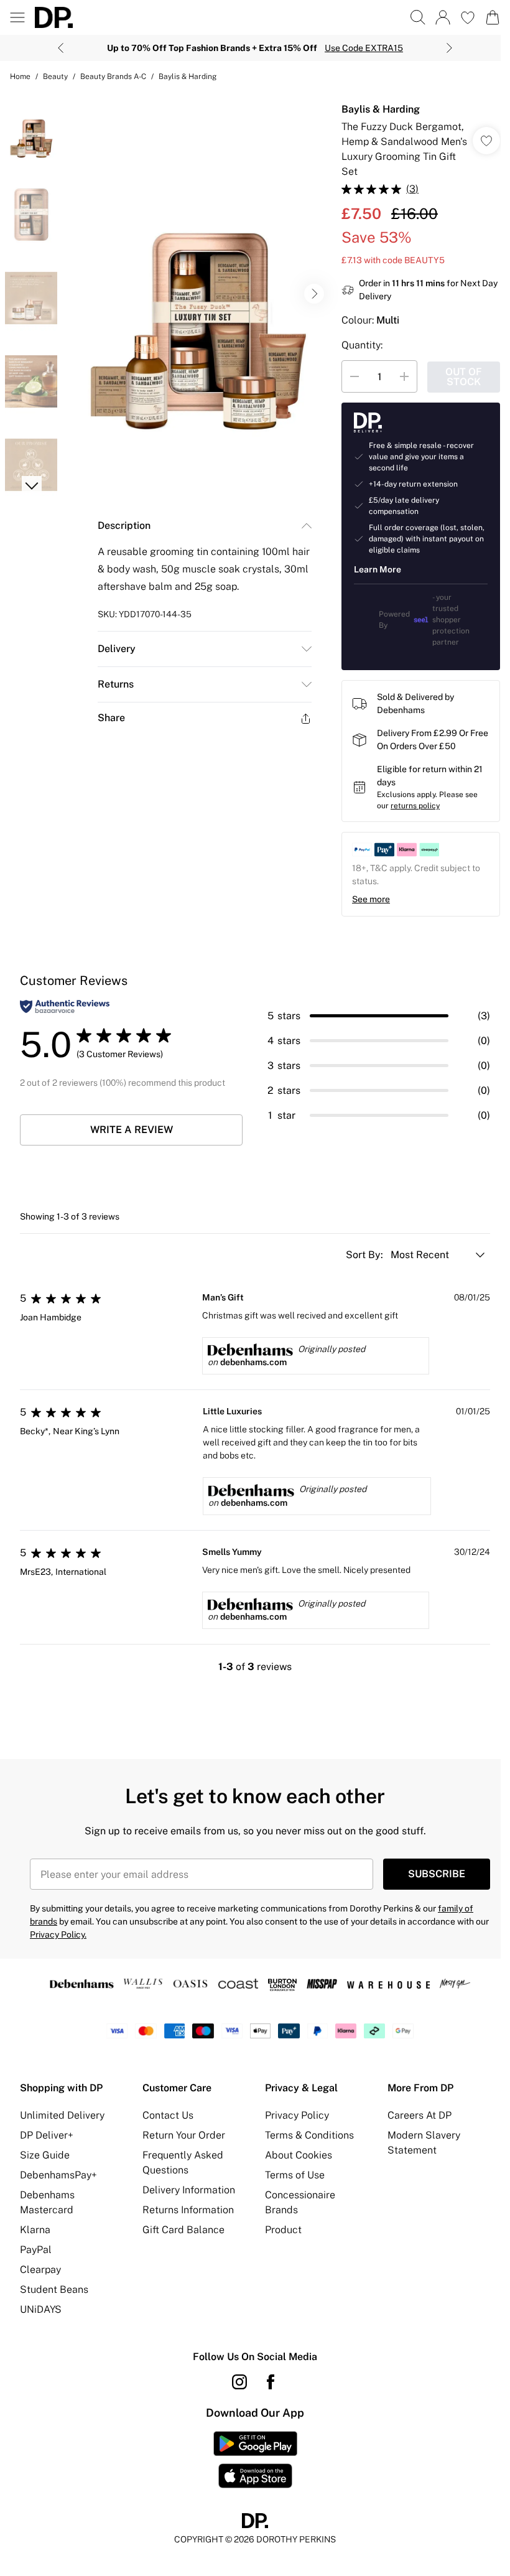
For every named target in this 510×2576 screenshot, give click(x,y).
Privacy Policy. (58, 1934)
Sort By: (366, 1255)
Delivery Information (189, 2190)
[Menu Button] (17, 17)
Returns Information (188, 2210)
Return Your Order (184, 2135)
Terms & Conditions (309, 2135)
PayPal (36, 2250)
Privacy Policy (297, 2115)
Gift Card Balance (183, 2230)
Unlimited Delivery (62, 2115)
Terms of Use (295, 2175)
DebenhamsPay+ (58, 2175)
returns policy (415, 806)
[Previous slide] (61, 48)
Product (283, 2230)
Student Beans (54, 2289)
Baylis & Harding (188, 77)
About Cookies (299, 2155)
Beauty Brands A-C (113, 77)
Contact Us (168, 2115)
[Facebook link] (271, 2382)
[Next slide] (449, 48)
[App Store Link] (255, 2460)
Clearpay (40, 2270)
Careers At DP (420, 2115)
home (20, 77)
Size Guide (45, 2155)
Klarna (35, 2230)
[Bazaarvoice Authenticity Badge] (65, 1006)
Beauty (55, 77)
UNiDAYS (41, 2309)
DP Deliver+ (47, 2135)
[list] (197, 294)
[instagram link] (239, 2382)
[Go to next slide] (314, 294)
